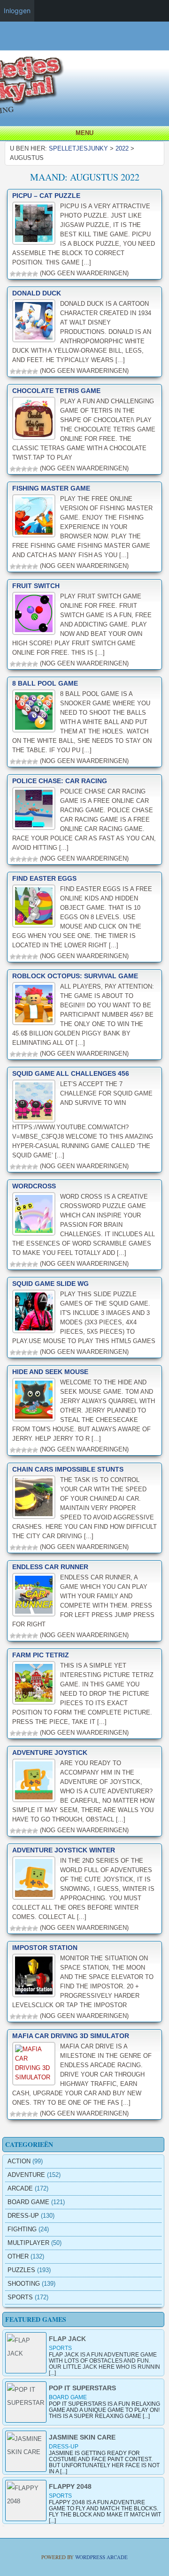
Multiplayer (28, 2243)
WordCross (34, 1186)
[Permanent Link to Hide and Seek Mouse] (34, 1399)
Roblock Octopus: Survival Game (75, 976)
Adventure (26, 2175)
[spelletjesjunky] (87, 44)
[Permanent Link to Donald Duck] (34, 321)
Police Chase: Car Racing (60, 781)
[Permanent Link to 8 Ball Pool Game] (34, 711)
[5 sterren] (35, 274)
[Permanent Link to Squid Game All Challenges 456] (34, 1101)
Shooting (24, 2284)
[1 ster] (13, 274)
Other (18, 2256)
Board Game (28, 2202)
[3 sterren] (24, 274)
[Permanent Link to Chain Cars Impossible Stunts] (34, 1497)
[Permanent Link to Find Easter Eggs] (34, 906)
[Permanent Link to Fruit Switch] (34, 613)
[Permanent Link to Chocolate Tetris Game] (34, 418)
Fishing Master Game (51, 488)
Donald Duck (37, 293)
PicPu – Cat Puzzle (46, 196)
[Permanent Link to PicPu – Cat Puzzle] (34, 223)
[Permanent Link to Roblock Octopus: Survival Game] (34, 1004)
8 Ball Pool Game (45, 683)
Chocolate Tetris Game (56, 391)
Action (19, 2161)
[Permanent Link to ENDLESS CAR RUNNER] (34, 1594)
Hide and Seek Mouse (50, 1372)
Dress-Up (23, 2216)
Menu (84, 133)
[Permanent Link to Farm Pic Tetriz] (34, 1683)
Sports (20, 2297)
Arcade (20, 2188)
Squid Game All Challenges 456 (71, 1073)
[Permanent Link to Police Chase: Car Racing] (34, 808)
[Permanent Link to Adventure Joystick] (34, 1780)
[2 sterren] (18, 274)
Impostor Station (45, 1948)
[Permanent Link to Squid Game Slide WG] (34, 1311)
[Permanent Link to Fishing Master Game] (34, 516)
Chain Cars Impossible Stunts (68, 1469)
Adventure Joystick (50, 1753)
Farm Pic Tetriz (41, 1655)
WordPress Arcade (101, 2557)
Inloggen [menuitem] (17, 11)
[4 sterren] (30, 274)
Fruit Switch (36, 586)
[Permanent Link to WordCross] (34, 1214)
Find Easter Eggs (44, 878)
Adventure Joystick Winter (64, 1850)
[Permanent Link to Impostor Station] (34, 1975)
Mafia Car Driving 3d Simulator (71, 2036)
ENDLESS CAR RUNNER (50, 1567)
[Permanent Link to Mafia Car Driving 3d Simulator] (34, 2063)
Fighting (22, 2229)
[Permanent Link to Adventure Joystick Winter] (34, 1878)
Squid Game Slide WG (50, 1284)
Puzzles (21, 2270)
